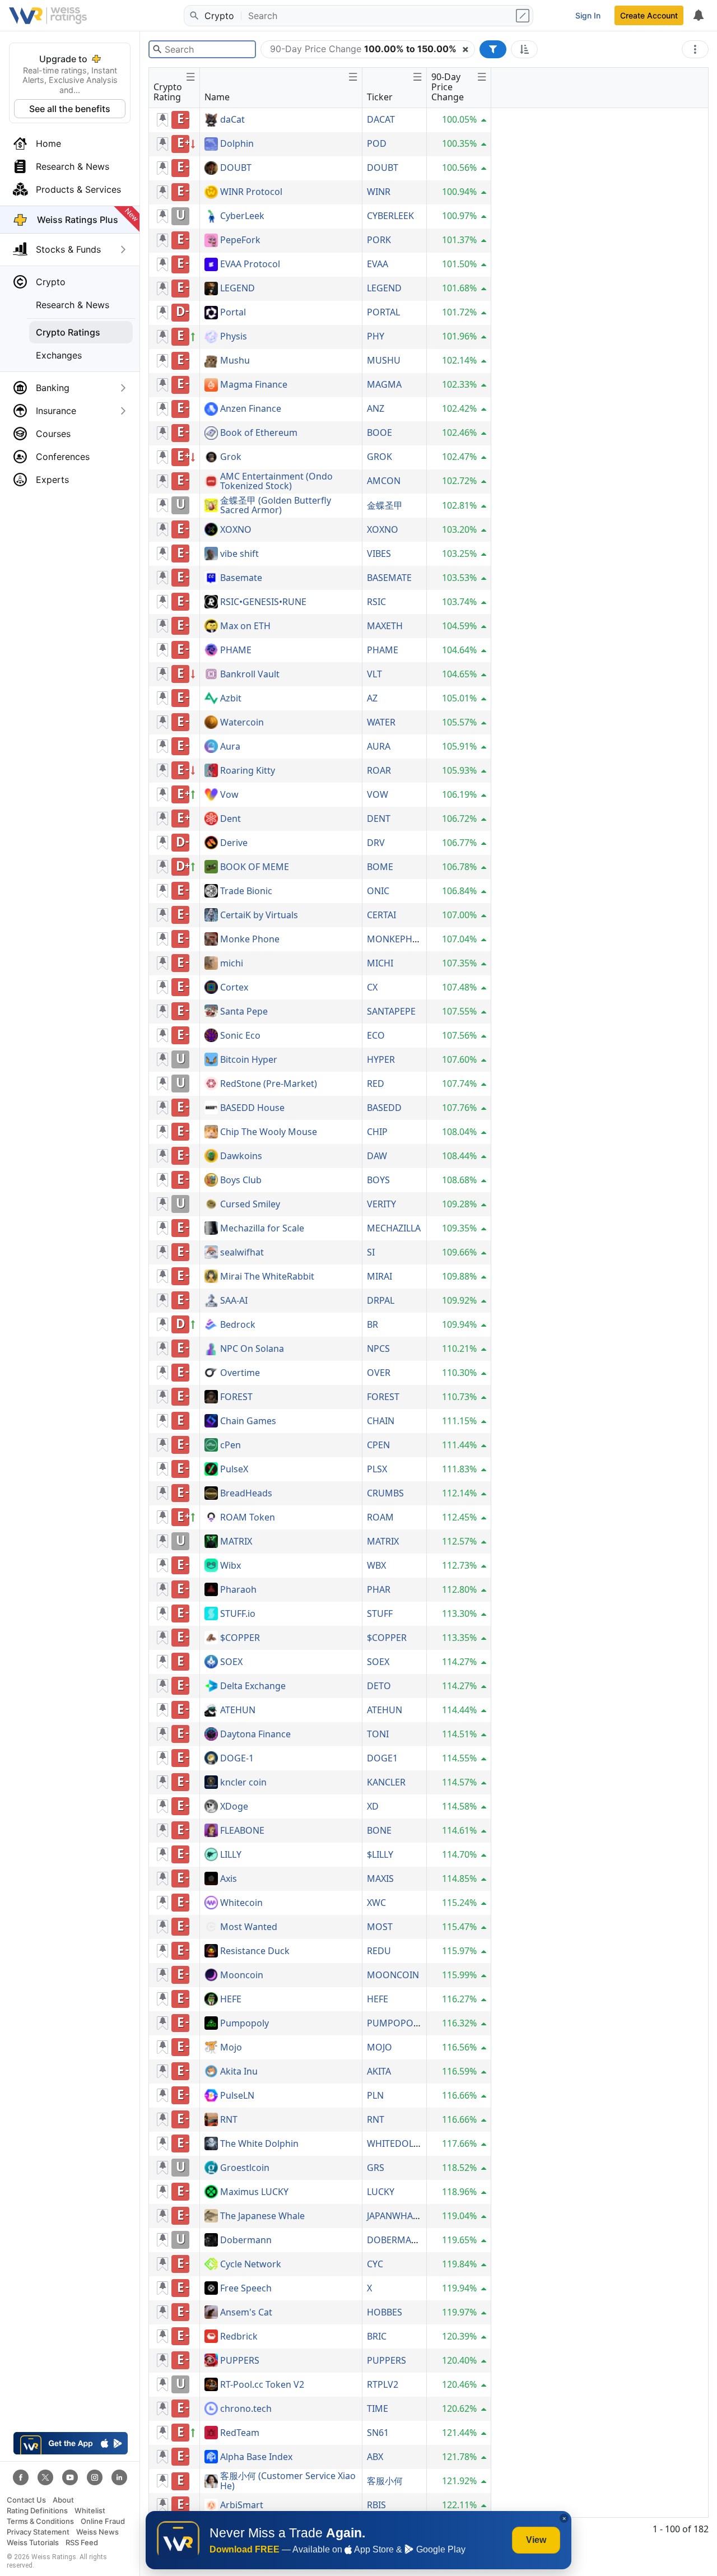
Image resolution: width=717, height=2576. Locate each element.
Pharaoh (238, 1590)
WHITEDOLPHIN (401, 2143)
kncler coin (243, 1783)
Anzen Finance (251, 409)
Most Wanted (249, 1927)
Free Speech (246, 2289)
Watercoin (242, 723)
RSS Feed (82, 2543)
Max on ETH (245, 626)
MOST (380, 1927)
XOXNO (236, 530)
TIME (378, 2408)
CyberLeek (242, 216)
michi (232, 964)
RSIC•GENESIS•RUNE (263, 602)
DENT (379, 819)
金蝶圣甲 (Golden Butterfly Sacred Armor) (276, 506)
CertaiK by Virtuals (259, 915)
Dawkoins (241, 1156)
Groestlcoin (245, 2168)
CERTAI (381, 915)
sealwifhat (242, 1253)
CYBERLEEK (390, 216)
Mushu (235, 361)
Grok (231, 457)
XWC (376, 1903)
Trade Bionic (246, 891)
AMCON (384, 481)
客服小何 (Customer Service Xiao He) (288, 2481)
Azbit (231, 699)
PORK (379, 240)
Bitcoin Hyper (249, 1060)
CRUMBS (385, 1493)
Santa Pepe (244, 1012)
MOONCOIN (393, 1975)
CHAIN (381, 1421)
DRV (376, 843)
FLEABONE (242, 1831)
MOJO (380, 2047)
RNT (229, 2120)
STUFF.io (238, 1614)
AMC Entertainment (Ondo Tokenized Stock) (276, 482)
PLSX (377, 1469)
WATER (381, 722)
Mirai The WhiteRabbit (267, 1277)
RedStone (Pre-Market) (269, 1084)
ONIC (378, 891)
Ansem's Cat (246, 2313)
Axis (229, 1879)
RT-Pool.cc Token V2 (262, 2385)
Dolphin (237, 144)
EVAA (378, 264)
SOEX (231, 1662)
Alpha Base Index (256, 2457)
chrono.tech (246, 2409)
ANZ (376, 408)
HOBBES (385, 2312)
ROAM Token (248, 1518)
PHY (376, 336)
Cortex (234, 988)
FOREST (236, 1397)
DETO (379, 1686)
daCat (232, 120)
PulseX (234, 1470)
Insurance (56, 411)
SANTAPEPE (391, 1011)
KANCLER (386, 1782)
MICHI (380, 963)
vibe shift (239, 554)
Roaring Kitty (248, 771)
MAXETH (385, 626)
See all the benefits (70, 109)
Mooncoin (242, 1975)
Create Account (649, 15)
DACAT (381, 119)
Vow (229, 795)
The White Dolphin (259, 2144)
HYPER (381, 1059)
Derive (234, 843)
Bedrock (238, 1325)
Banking (53, 388)
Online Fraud (103, 2521)
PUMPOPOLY (395, 2023)
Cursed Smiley (250, 1205)
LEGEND (238, 289)
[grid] (320, 1313)
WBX (376, 1565)
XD (373, 1806)
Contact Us (26, 2500)
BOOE (380, 433)
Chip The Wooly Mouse (269, 1132)
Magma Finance (254, 385)
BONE (379, 1830)
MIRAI (380, 1276)
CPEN (378, 1445)
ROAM (380, 1517)
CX (372, 987)
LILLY (231, 1855)
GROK (380, 457)
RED (376, 1084)
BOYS (378, 1180)
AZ (372, 698)
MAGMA (384, 384)
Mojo (231, 2048)
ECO (376, 1035)
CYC (375, 2264)
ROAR (379, 770)
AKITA (379, 2071)
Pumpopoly (245, 2024)
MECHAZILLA (394, 1228)
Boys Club (241, 1180)
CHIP (377, 1132)
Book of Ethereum (259, 433)
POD (377, 143)
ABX (375, 2457)
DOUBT (236, 168)
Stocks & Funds (68, 249)
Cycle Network (251, 2265)
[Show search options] (524, 16)
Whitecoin (241, 1903)
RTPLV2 (383, 2384)
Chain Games (248, 1421)
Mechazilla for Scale (262, 1229)
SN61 (378, 2433)
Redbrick (239, 2337)
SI (371, 1252)
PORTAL (383, 312)
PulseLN (237, 2096)
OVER (379, 1373)
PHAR (379, 1589)
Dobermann (246, 2240)
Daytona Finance (255, 1735)
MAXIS (380, 1878)
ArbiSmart (242, 2505)
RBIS (376, 2505)
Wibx (231, 1566)
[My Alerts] (698, 16)
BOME (380, 867)
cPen (231, 1445)
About (63, 2500)
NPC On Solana (252, 1349)
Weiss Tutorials (33, 2543)
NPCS (378, 1349)
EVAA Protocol (250, 264)
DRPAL (381, 1300)
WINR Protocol (251, 192)
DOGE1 (382, 1758)
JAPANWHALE (395, 2216)
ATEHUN (238, 1710)
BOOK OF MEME (255, 867)
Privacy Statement (38, 2532)
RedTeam (240, 2433)
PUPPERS (240, 2361)
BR (373, 1324)
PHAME (236, 650)
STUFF (380, 1614)
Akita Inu (239, 2072)
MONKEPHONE (399, 939)
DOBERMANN (396, 2240)
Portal (233, 313)
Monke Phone (250, 940)
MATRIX (236, 1542)
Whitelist (90, 2511)
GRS (376, 2168)
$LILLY (380, 1854)
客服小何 (385, 2481)
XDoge (234, 1807)
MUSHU (384, 360)
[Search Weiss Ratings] (193, 16)
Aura (230, 747)
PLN (375, 2095)
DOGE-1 (237, 1759)
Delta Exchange (253, 1686)
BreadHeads (246, 1494)
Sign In (588, 15)
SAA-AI (234, 1301)
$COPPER (240, 1638)
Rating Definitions (37, 2511)
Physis (234, 337)
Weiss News (97, 2532)
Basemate (241, 578)
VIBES (379, 554)
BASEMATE (389, 578)
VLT (374, 674)
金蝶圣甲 (385, 505)
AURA (379, 746)
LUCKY (381, 2192)
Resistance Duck (255, 1951)
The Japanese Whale (262, 2216)
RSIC (376, 602)
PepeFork (240, 240)
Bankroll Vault (250, 675)
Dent (231, 819)
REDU (379, 1951)
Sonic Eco (240, 1036)
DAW (377, 1156)
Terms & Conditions (40, 2521)
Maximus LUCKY (254, 2192)
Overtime (240, 1373)
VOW (378, 794)
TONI (378, 1734)
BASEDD (384, 1108)
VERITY (381, 1204)
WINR (379, 192)
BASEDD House (252, 1108)
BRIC (377, 2336)
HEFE (231, 2000)
